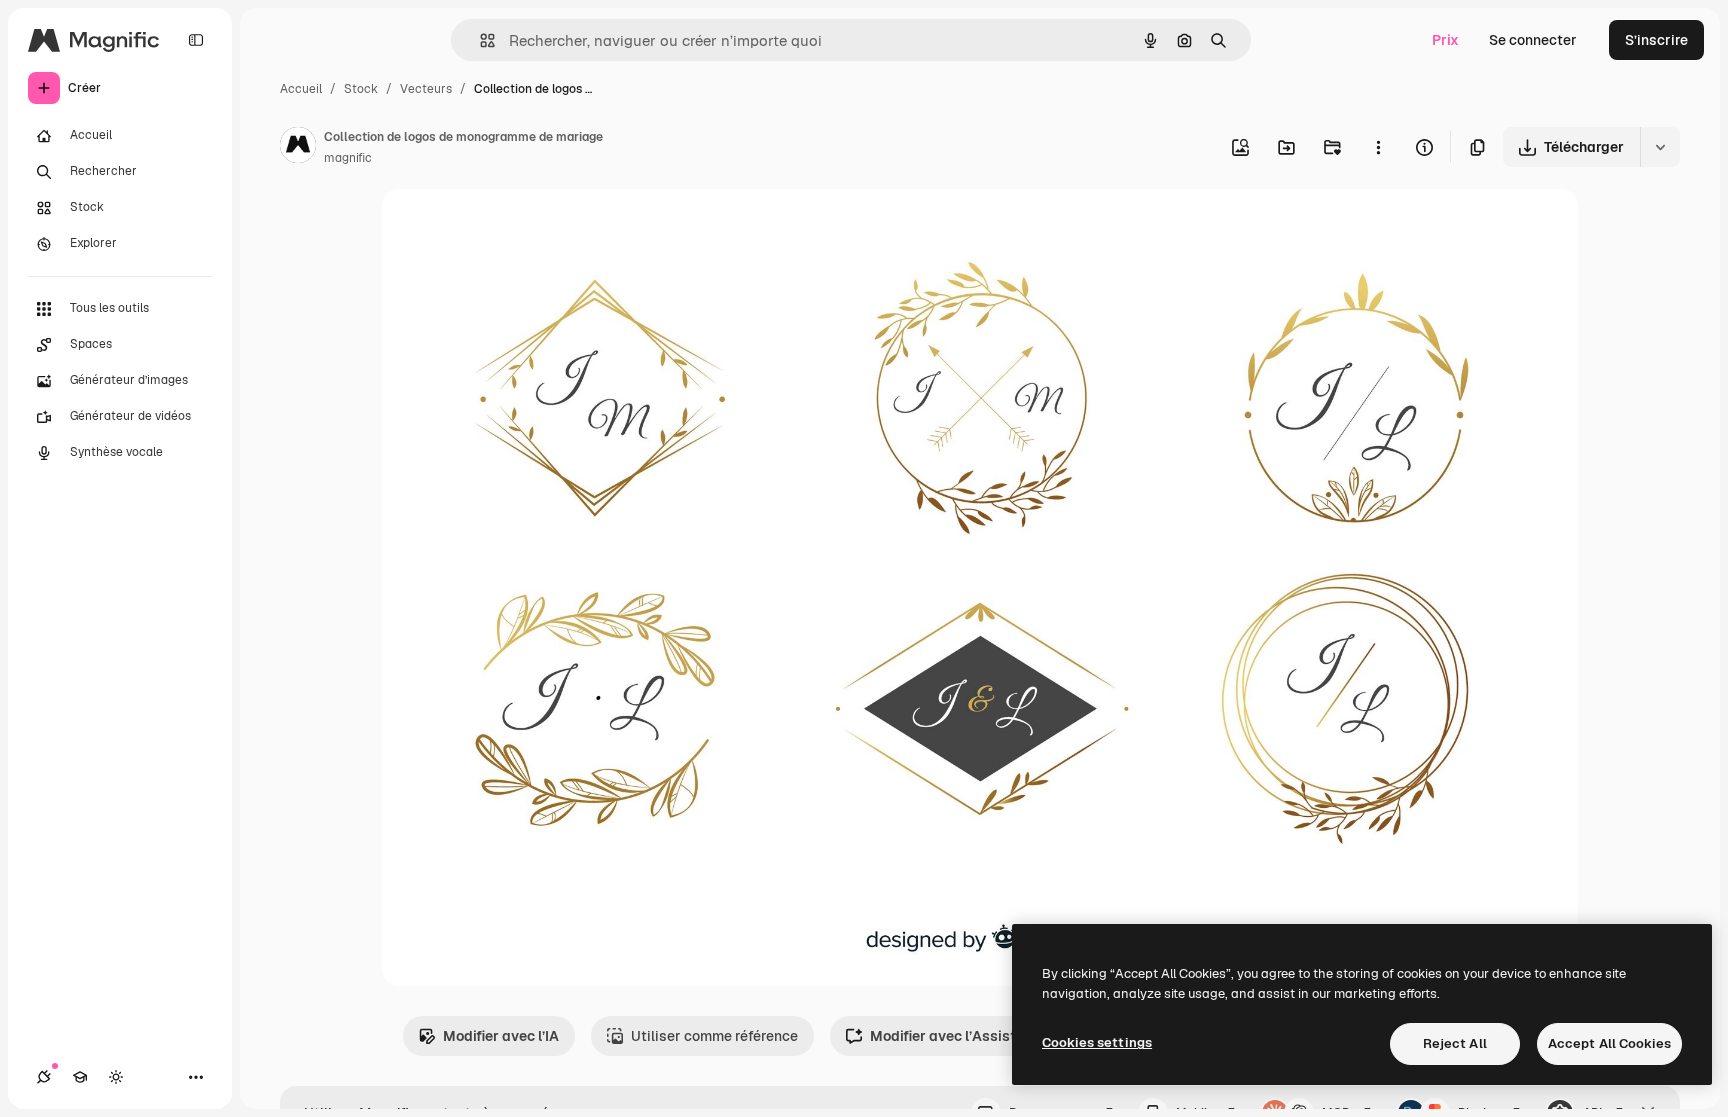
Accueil (301, 89)
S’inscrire (1656, 40)
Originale (514, 227)
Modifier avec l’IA (501, 1036)
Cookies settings (1097, 1042)
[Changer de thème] (116, 1077)
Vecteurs (426, 89)
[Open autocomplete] (479, 40)
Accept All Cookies (1609, 1043)
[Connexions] (44, 1077)
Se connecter (1533, 40)
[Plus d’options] (1378, 147)
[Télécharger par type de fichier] (1660, 147)
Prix (1445, 40)
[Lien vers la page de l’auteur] (298, 148)
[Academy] (80, 1077)
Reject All (1455, 1043)
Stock (361, 89)
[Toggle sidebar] (196, 40)
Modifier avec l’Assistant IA (962, 1036)
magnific (348, 158)
